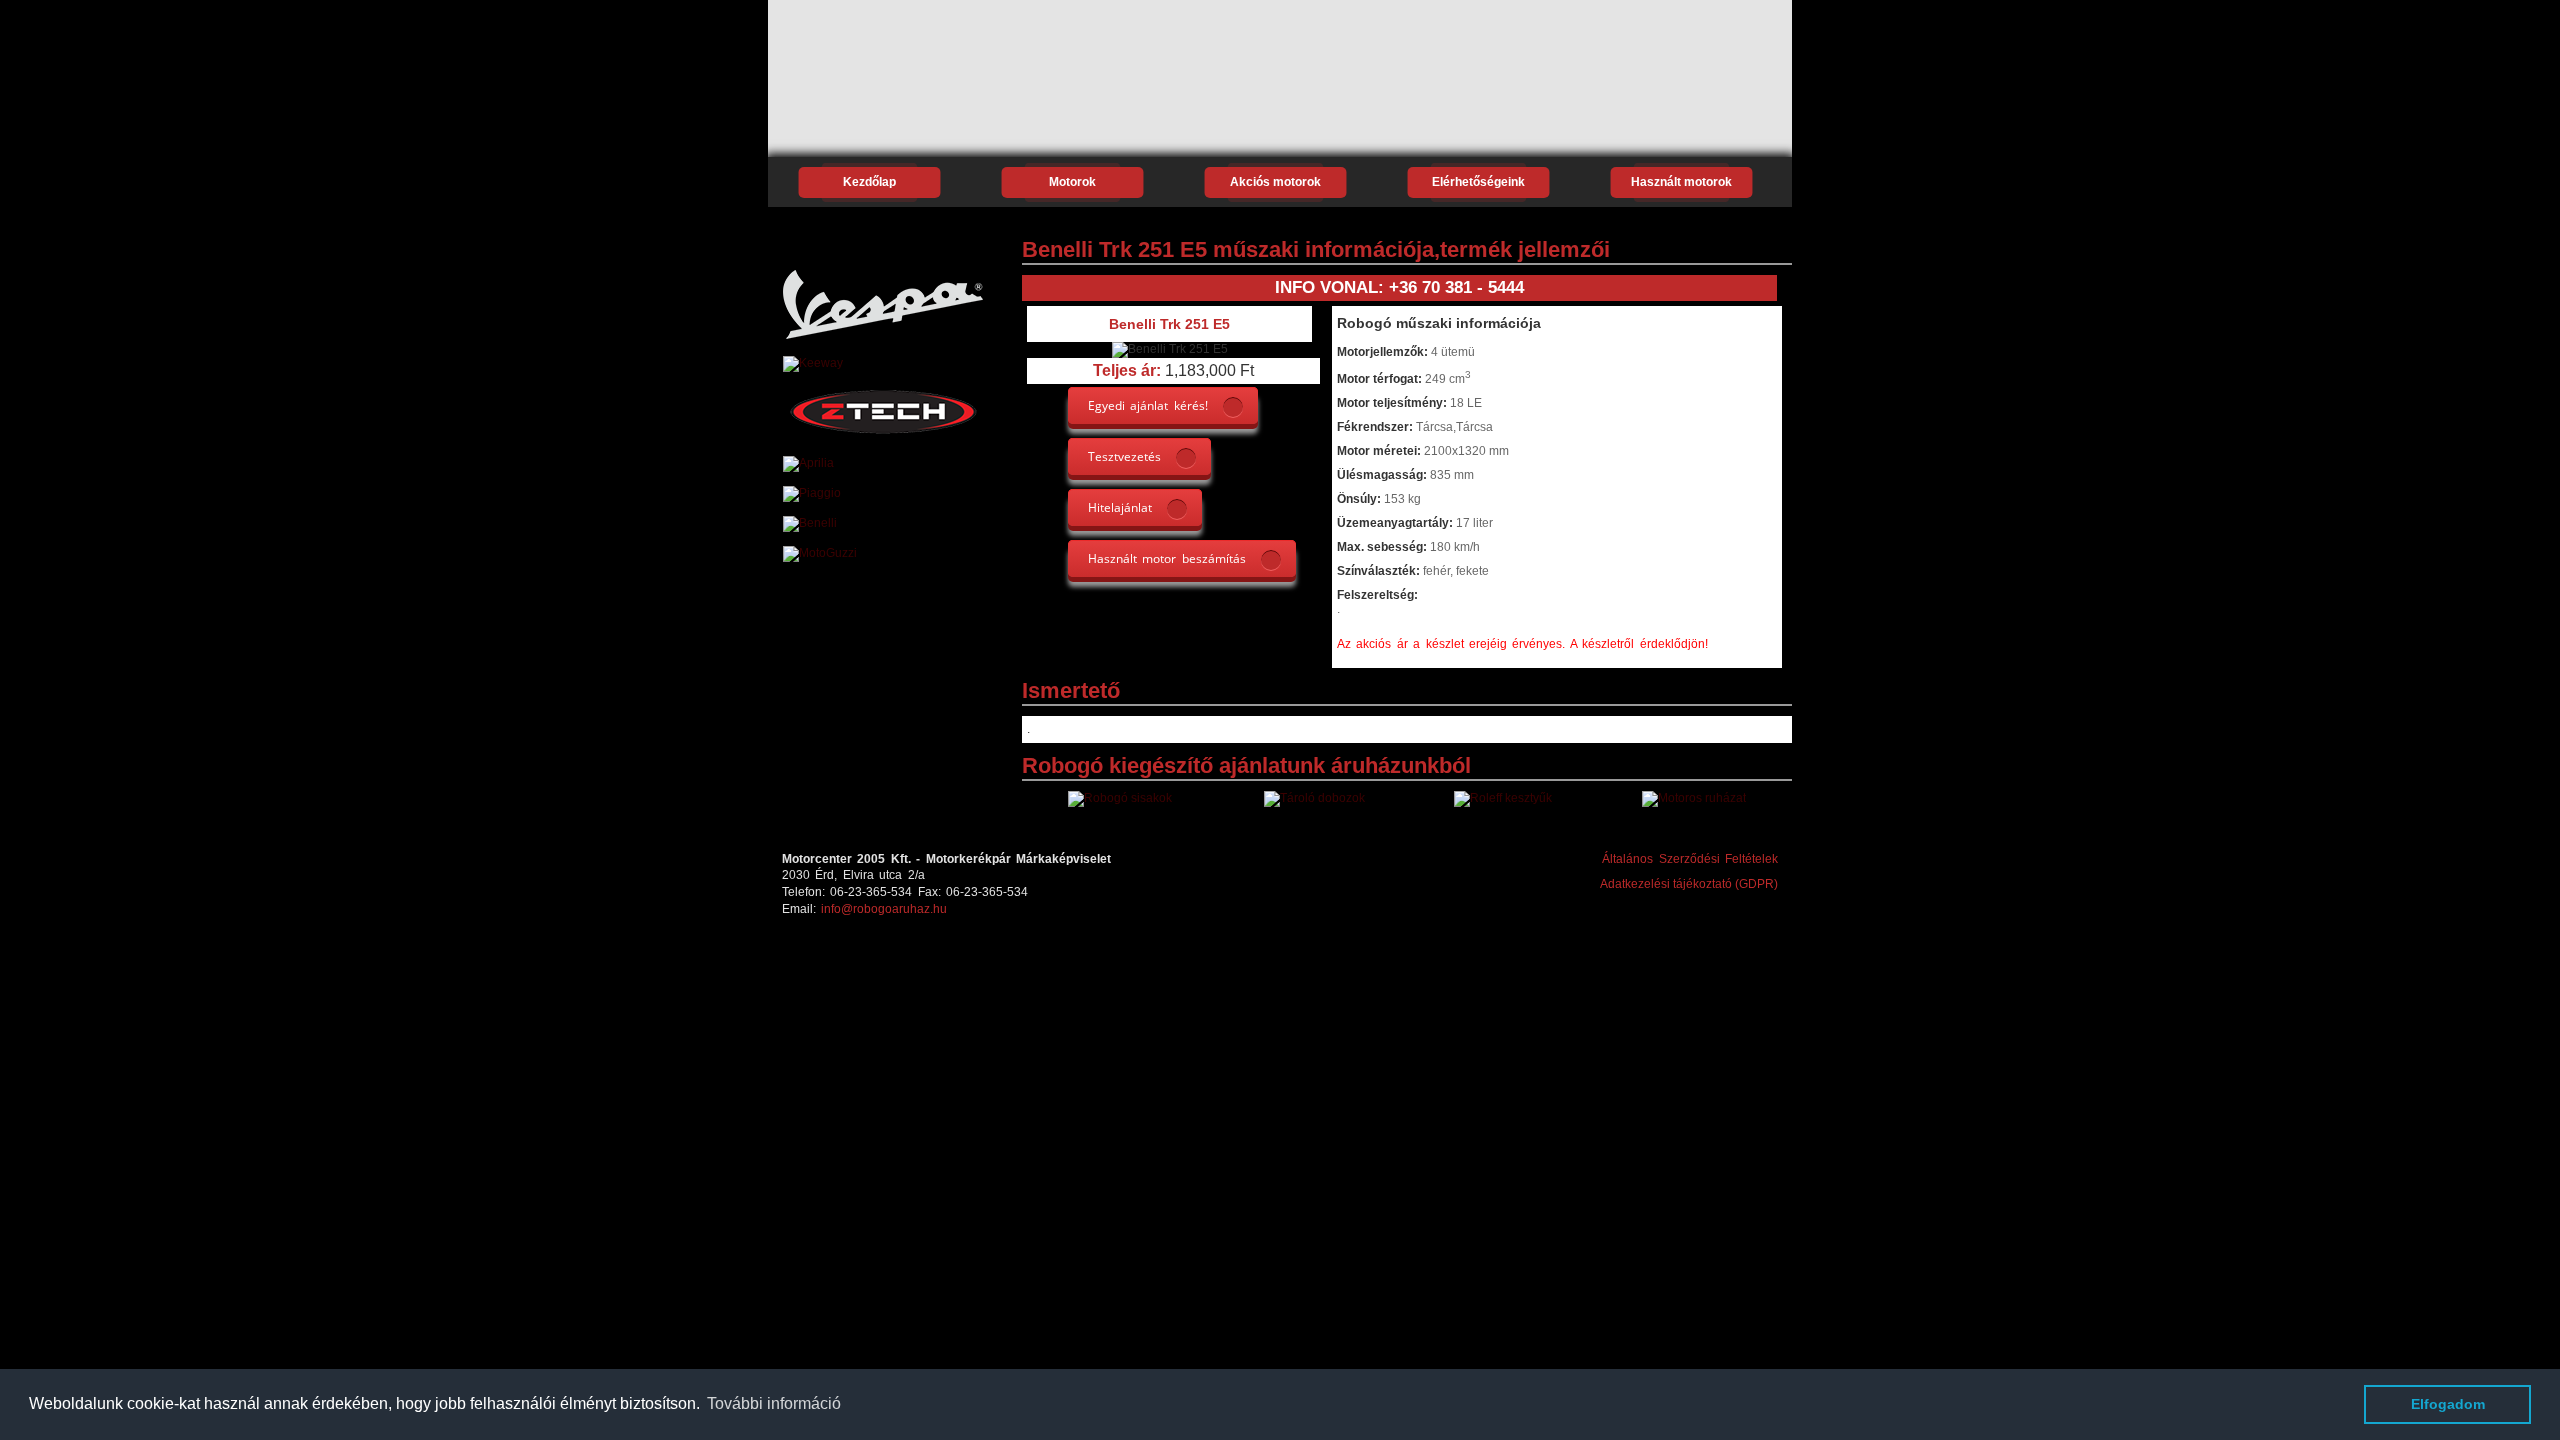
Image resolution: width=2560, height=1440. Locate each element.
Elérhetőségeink (1478, 182)
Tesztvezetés (1124, 456)
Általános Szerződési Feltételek (1690, 859)
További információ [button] (774, 1403)
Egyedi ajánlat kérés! (1148, 405)
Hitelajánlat (1120, 507)
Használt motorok (1681, 182)
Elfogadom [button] (2448, 1404)
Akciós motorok (1275, 182)
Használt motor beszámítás (1167, 558)
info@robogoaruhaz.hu (884, 909)
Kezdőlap (869, 182)
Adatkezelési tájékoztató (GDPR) (1689, 884)
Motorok (1072, 182)
